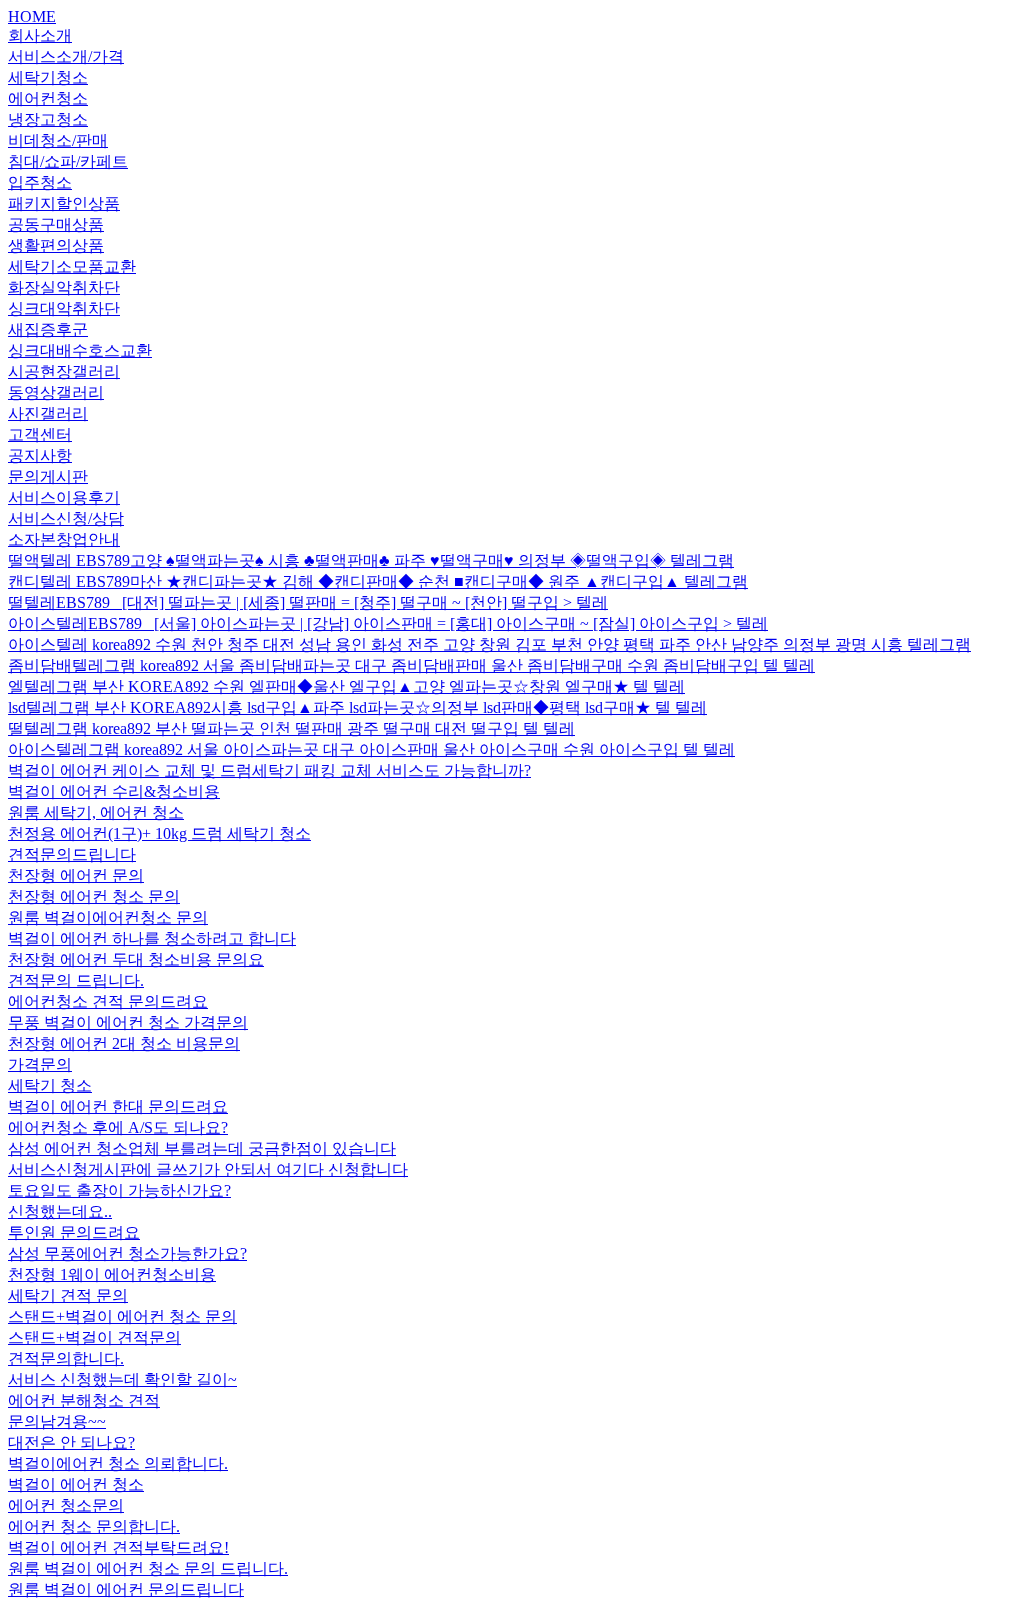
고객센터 (40, 434)
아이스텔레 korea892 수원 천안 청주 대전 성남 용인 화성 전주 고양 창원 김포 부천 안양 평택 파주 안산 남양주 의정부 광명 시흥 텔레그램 (489, 644)
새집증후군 (48, 329)
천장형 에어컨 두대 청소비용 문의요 (136, 959)
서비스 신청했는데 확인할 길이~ (122, 1379)
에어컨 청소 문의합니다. (94, 1526)
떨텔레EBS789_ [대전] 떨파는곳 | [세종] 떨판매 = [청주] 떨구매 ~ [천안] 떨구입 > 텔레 (308, 602)
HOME (32, 16)
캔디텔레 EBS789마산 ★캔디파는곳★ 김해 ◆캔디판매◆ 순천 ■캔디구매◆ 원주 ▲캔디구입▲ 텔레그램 (378, 581)
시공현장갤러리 (64, 371)
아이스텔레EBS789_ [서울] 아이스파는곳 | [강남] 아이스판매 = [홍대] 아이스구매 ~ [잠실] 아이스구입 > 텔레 (388, 623)
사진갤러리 (48, 413)
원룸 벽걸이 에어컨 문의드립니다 (126, 1589)
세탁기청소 (48, 77)
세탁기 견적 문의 (68, 1295)
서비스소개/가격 (66, 56)
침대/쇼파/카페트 (68, 161)
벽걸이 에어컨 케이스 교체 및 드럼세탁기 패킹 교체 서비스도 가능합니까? (269, 770)
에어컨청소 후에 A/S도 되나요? (118, 1127)
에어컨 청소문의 (66, 1505)
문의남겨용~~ (57, 1421)
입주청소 (40, 182)
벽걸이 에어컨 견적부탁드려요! (118, 1547)
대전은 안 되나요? (71, 1442)
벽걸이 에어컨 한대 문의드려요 (118, 1106)
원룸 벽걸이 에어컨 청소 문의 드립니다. (148, 1568)
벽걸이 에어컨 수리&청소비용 (114, 791)
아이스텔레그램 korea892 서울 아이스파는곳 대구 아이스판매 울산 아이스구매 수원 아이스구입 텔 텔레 (371, 749)
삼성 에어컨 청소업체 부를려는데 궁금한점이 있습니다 (202, 1148)
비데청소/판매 (58, 140)
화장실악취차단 (64, 287)
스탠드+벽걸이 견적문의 (94, 1337)
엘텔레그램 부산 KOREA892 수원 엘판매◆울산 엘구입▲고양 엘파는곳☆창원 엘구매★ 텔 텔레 (346, 686)
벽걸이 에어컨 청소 (76, 1484)
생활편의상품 (56, 245)
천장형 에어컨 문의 (76, 875)
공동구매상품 (56, 224)
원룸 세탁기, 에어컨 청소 (96, 812)
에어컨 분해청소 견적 (84, 1400)
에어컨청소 (48, 98)
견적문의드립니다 (72, 854)
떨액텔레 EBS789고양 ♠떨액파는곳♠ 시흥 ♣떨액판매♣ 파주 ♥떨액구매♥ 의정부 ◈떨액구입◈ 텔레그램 (371, 560)
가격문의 (40, 1064)
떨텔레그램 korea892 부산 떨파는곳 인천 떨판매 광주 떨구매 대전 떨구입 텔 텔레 (291, 728)
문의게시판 (48, 476)
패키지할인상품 (64, 203)
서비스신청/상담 (66, 518)
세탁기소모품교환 (72, 266)
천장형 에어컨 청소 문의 (94, 896)
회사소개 (40, 35)
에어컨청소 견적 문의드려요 (108, 1001)
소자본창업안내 (64, 539)
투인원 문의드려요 (74, 1232)
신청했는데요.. (60, 1211)
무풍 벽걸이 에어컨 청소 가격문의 (128, 1022)
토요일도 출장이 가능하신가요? (119, 1190)
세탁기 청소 (50, 1085)
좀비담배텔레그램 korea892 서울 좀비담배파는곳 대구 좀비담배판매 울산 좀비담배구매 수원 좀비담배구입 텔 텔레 (411, 665)
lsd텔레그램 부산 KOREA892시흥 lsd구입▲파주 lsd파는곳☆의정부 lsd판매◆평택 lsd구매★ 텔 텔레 (357, 707)
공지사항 (40, 455)
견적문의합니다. (66, 1358)
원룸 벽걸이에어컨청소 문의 (108, 917)
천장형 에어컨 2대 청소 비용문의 (124, 1043)
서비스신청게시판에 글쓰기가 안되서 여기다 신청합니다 (208, 1169)
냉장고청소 (48, 119)
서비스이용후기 (64, 497)
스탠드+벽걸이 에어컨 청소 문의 (122, 1316)
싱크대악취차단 (64, 308)
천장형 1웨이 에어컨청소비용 (112, 1274)
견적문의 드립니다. (76, 980)
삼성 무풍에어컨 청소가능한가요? (127, 1253)
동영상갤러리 (56, 392)
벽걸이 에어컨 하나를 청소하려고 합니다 (152, 938)
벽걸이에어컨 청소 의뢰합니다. (118, 1463)
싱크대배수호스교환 (80, 350)
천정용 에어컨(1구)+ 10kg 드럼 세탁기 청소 (159, 833)
